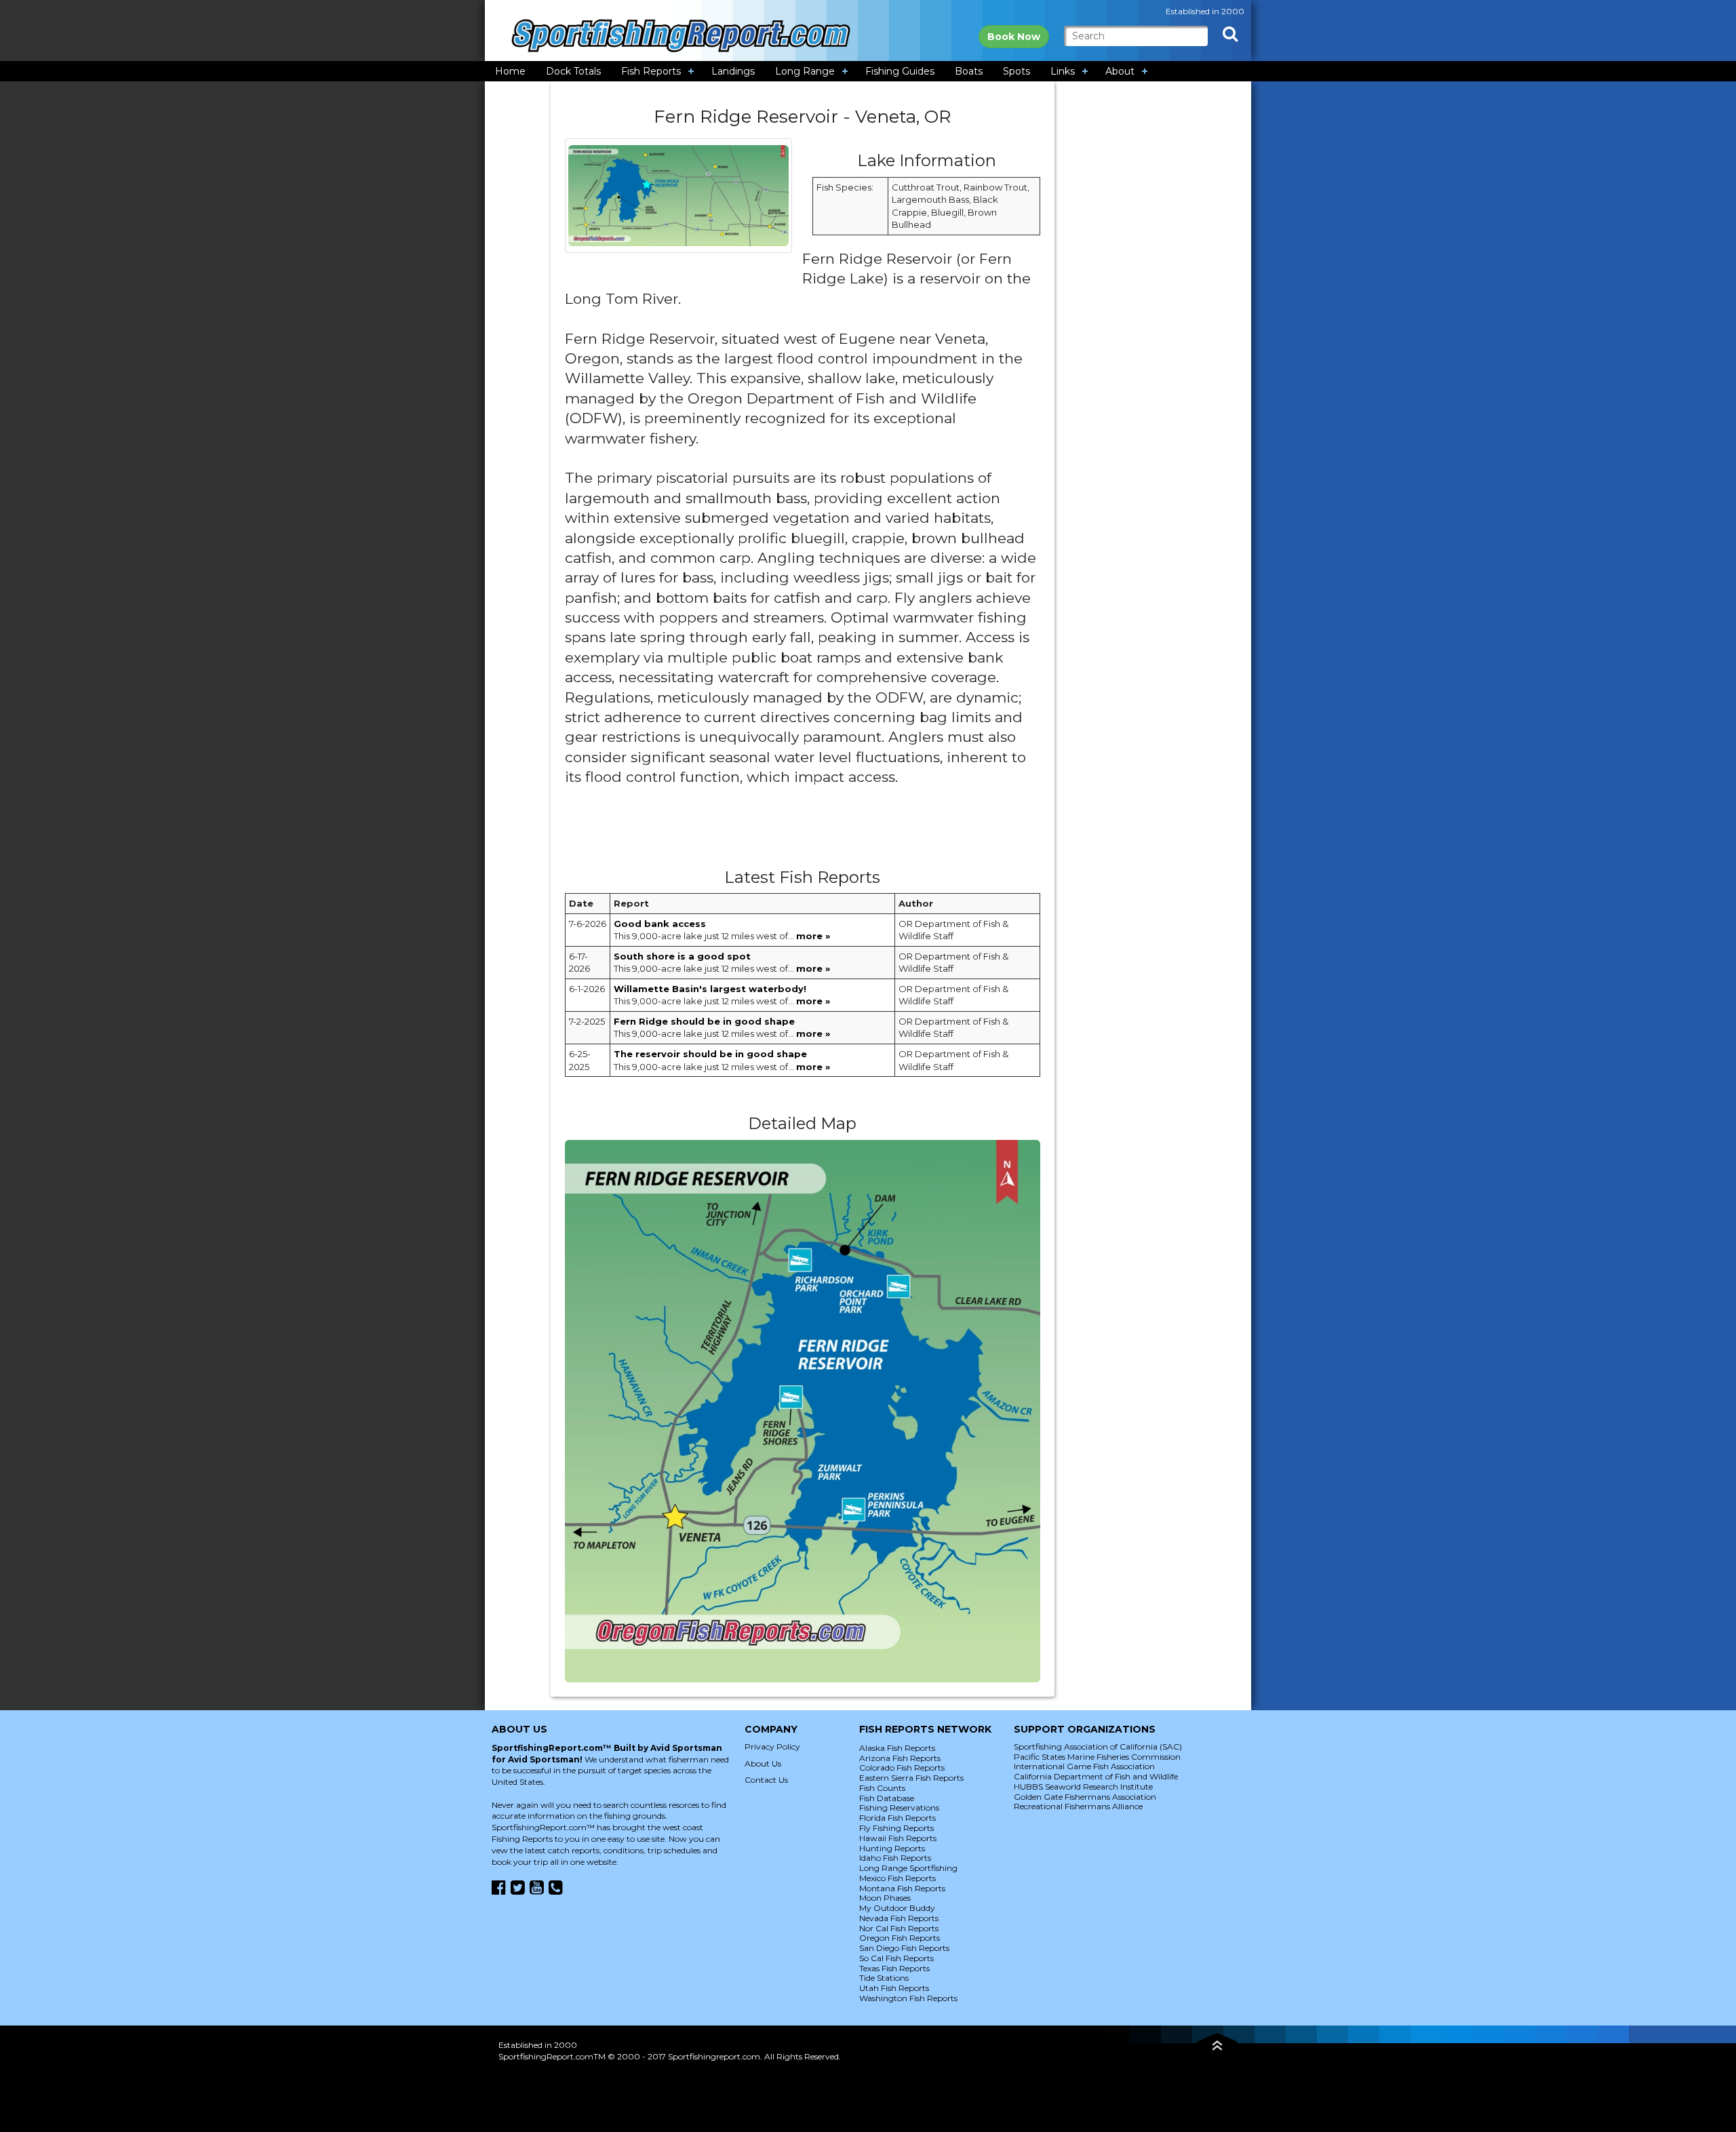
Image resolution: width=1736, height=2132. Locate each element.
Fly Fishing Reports (896, 1828)
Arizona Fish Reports (900, 1758)
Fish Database (887, 1798)
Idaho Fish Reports (895, 1858)
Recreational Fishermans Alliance (1078, 1806)
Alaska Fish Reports (897, 1748)
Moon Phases (885, 1898)
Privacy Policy (772, 1746)
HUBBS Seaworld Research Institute (1083, 1786)
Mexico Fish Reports (897, 1878)
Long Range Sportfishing (908, 1868)
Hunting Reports (892, 1848)
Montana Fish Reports (902, 1888)
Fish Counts (882, 1788)
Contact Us (766, 1780)
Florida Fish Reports (897, 1818)
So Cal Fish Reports (896, 1958)
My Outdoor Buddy (897, 1908)
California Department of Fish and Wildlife (1096, 1776)
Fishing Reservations (899, 1808)
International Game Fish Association (1084, 1766)
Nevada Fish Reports (899, 1918)
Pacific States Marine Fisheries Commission (1097, 1757)
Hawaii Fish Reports (898, 1838)
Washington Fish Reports (908, 1998)
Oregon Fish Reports (900, 1938)
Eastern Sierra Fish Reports (911, 1778)
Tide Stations (884, 1978)
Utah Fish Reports (894, 1988)
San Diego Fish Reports (904, 1948)
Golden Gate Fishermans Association (1085, 1797)
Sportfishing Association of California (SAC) (1098, 1746)
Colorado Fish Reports (902, 1768)
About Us (763, 1763)
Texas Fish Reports (894, 1968)
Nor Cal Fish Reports (899, 1928)
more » (813, 936)
